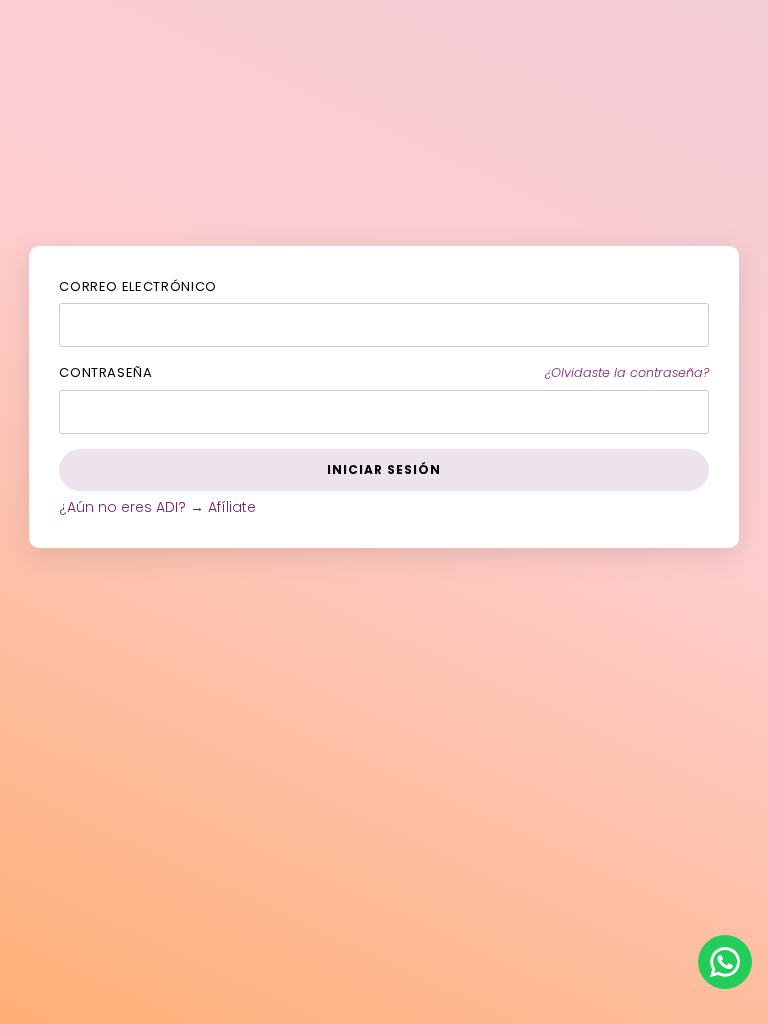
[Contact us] (725, 962)
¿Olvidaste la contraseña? (627, 372)
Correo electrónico (138, 286)
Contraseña (106, 372)
